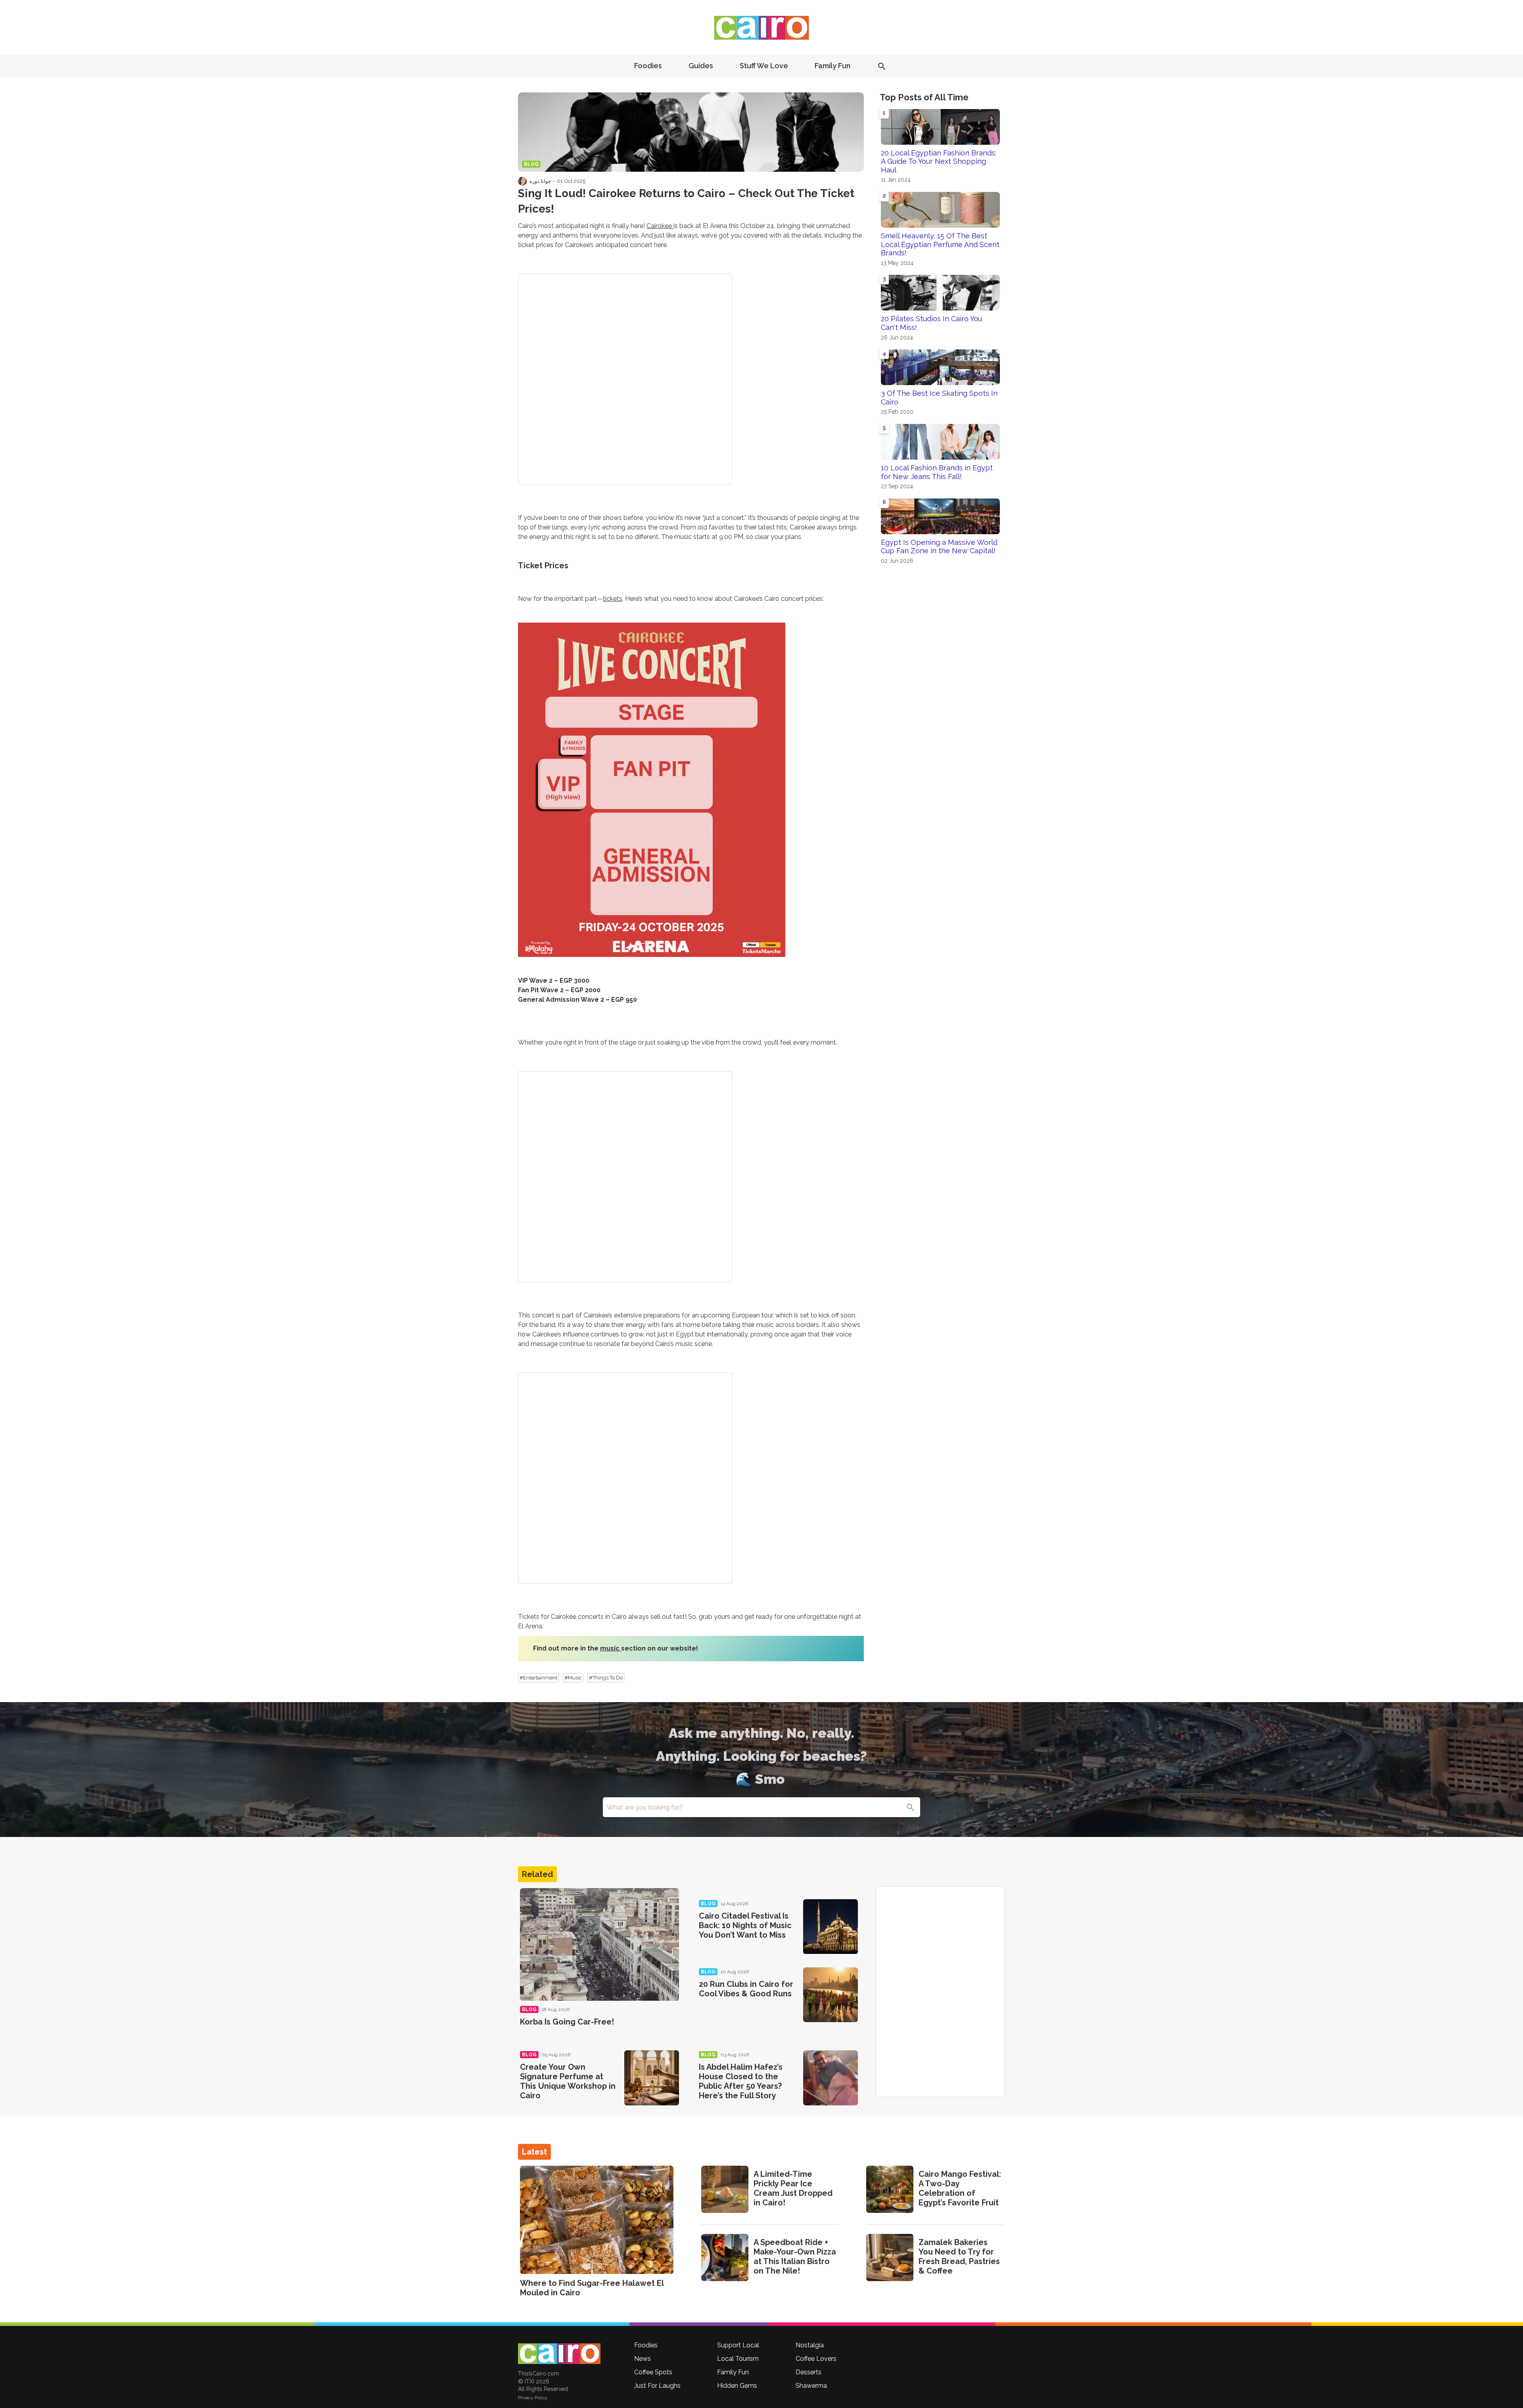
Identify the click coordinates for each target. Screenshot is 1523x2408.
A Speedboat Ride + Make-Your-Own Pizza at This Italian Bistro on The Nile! (795, 2257)
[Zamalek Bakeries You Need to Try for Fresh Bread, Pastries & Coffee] (890, 2257)
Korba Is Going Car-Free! (567, 2022)
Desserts (808, 2372)
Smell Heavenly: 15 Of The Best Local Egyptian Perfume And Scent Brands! (940, 244)
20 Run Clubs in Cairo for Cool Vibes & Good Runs (746, 1989)
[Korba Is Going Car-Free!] (599, 1945)
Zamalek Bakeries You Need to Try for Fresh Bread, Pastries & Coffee (959, 2257)
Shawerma (811, 2386)
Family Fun (832, 66)
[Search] (910, 1807)
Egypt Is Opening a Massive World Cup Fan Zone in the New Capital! (939, 547)
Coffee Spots (653, 2372)
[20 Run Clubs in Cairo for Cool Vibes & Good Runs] (831, 1995)
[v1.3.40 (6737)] (559, 2354)
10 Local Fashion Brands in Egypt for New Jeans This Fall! (937, 472)
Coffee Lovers (816, 2359)
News (643, 2359)
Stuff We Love (764, 66)
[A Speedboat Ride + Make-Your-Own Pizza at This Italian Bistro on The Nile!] (725, 2257)
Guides (701, 66)
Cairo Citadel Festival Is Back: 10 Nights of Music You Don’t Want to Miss (745, 1925)
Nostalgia (810, 2345)
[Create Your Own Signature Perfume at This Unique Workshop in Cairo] (652, 2078)
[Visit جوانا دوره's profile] (522, 181)
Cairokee (660, 226)
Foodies (648, 66)
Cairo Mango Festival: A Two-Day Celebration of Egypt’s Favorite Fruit (960, 2188)
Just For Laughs (657, 2386)
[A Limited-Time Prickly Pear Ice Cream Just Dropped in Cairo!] (725, 2189)
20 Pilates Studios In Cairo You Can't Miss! (931, 323)
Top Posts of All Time (924, 97)
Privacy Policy (533, 2398)
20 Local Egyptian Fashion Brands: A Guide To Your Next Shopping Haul (939, 161)
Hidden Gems (737, 2386)
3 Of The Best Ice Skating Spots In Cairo (939, 398)
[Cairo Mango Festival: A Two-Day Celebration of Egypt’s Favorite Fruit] (890, 2189)
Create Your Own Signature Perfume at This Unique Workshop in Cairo (568, 2081)
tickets (613, 599)
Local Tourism (738, 2359)
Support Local (738, 2345)
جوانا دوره (540, 181)
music (611, 1648)
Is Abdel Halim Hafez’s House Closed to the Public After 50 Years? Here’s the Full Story (741, 2081)
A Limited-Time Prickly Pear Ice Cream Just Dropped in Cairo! (793, 2188)
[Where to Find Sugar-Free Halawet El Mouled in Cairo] (597, 2220)
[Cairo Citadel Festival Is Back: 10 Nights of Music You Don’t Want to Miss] (831, 1927)
